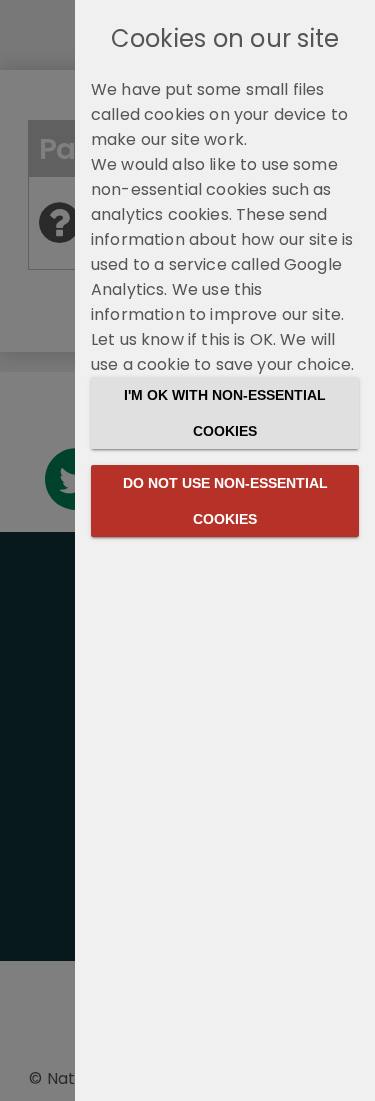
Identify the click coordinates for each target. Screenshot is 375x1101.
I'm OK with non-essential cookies (225, 413)
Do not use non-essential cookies (225, 501)
